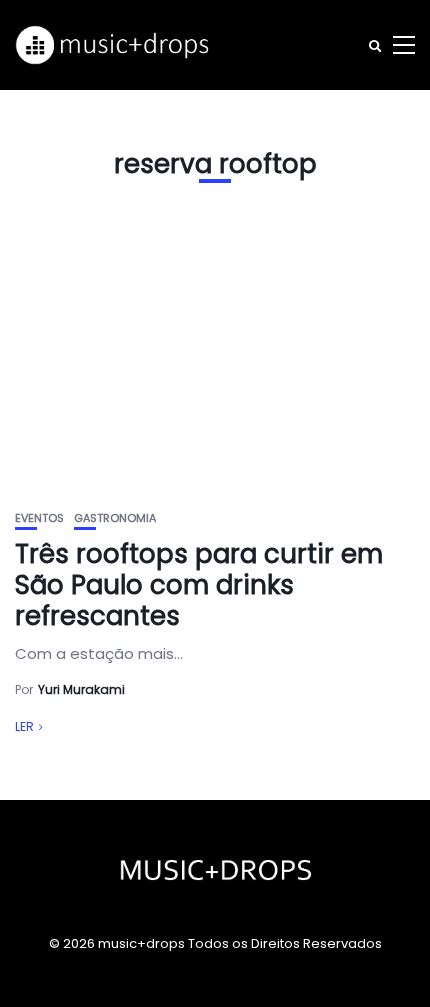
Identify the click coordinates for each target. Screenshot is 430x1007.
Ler (24, 726)
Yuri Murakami (81, 689)
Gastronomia (115, 518)
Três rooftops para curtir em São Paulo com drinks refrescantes (199, 585)
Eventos (39, 518)
